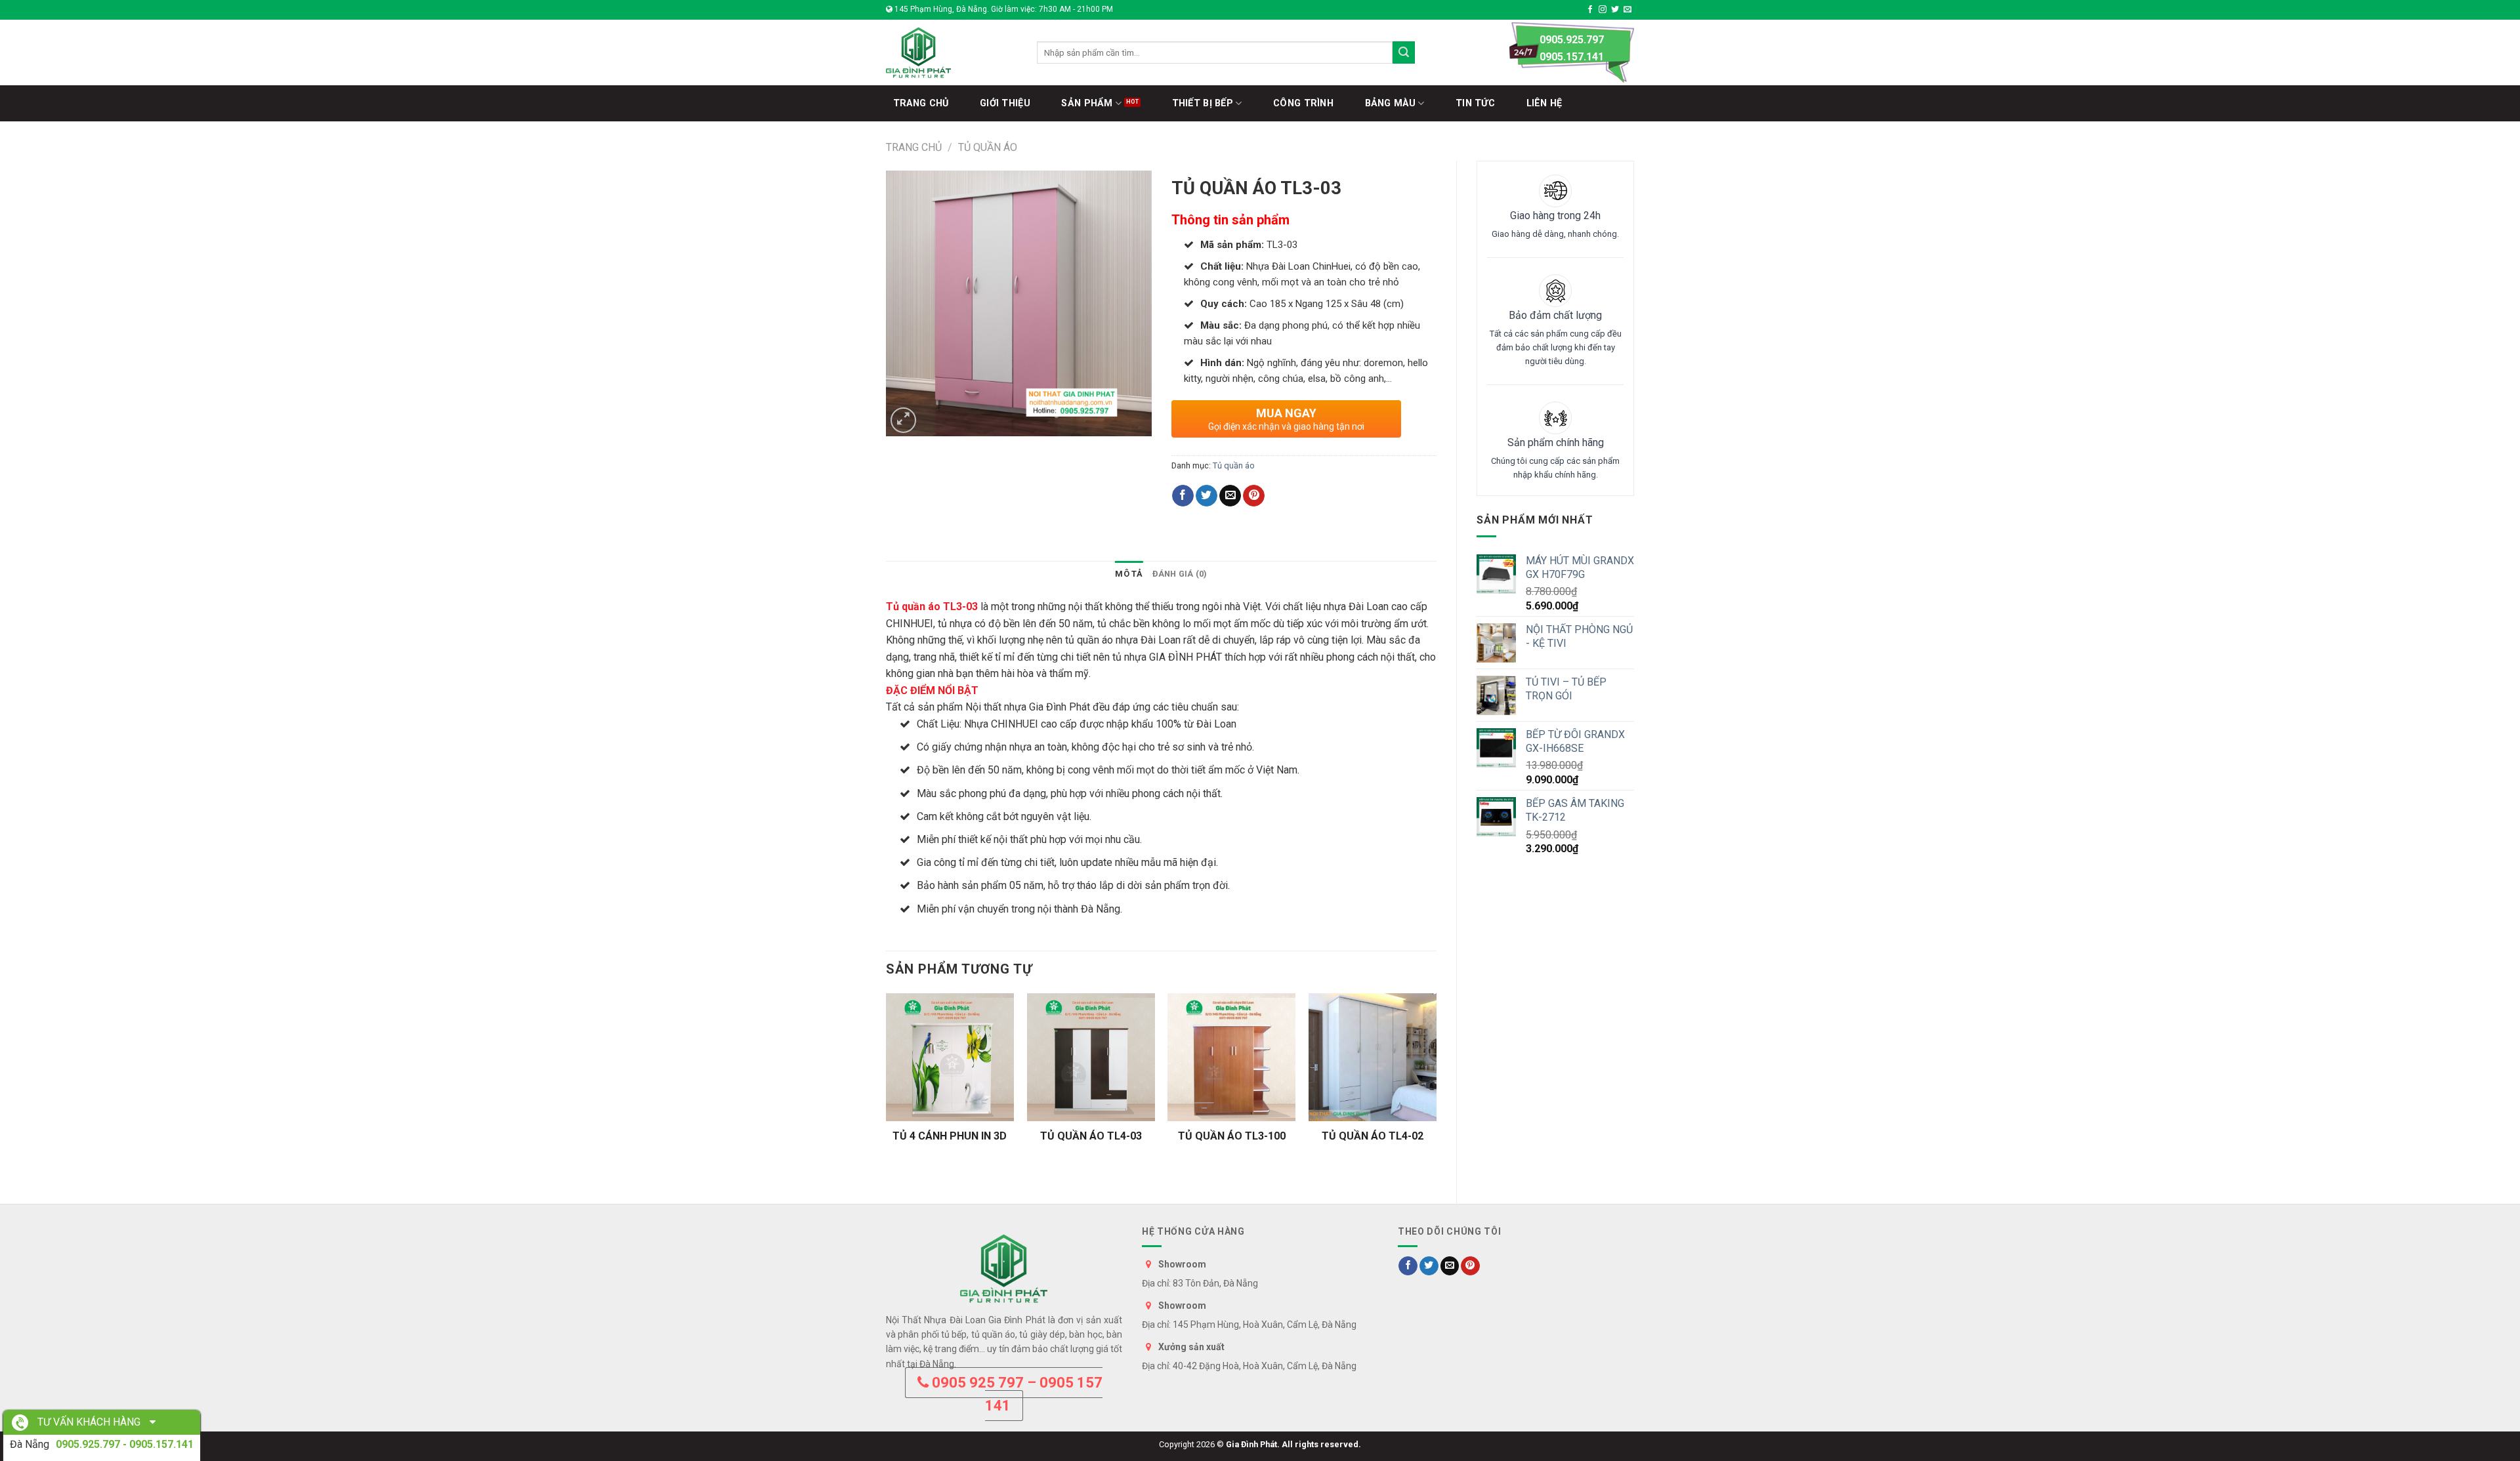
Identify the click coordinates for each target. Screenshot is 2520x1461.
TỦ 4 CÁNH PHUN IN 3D (950, 1136)
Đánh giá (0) (1180, 574)
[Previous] (887, 1087)
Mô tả (1129, 574)
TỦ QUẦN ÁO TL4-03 (1091, 1136)
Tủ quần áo (988, 147)
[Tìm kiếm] (1404, 52)
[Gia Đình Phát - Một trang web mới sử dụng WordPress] (952, 52)
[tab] (1129, 574)
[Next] (1436, 1087)
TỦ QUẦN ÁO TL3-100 (1232, 1136)
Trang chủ (914, 147)
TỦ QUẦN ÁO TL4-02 (1373, 1136)
